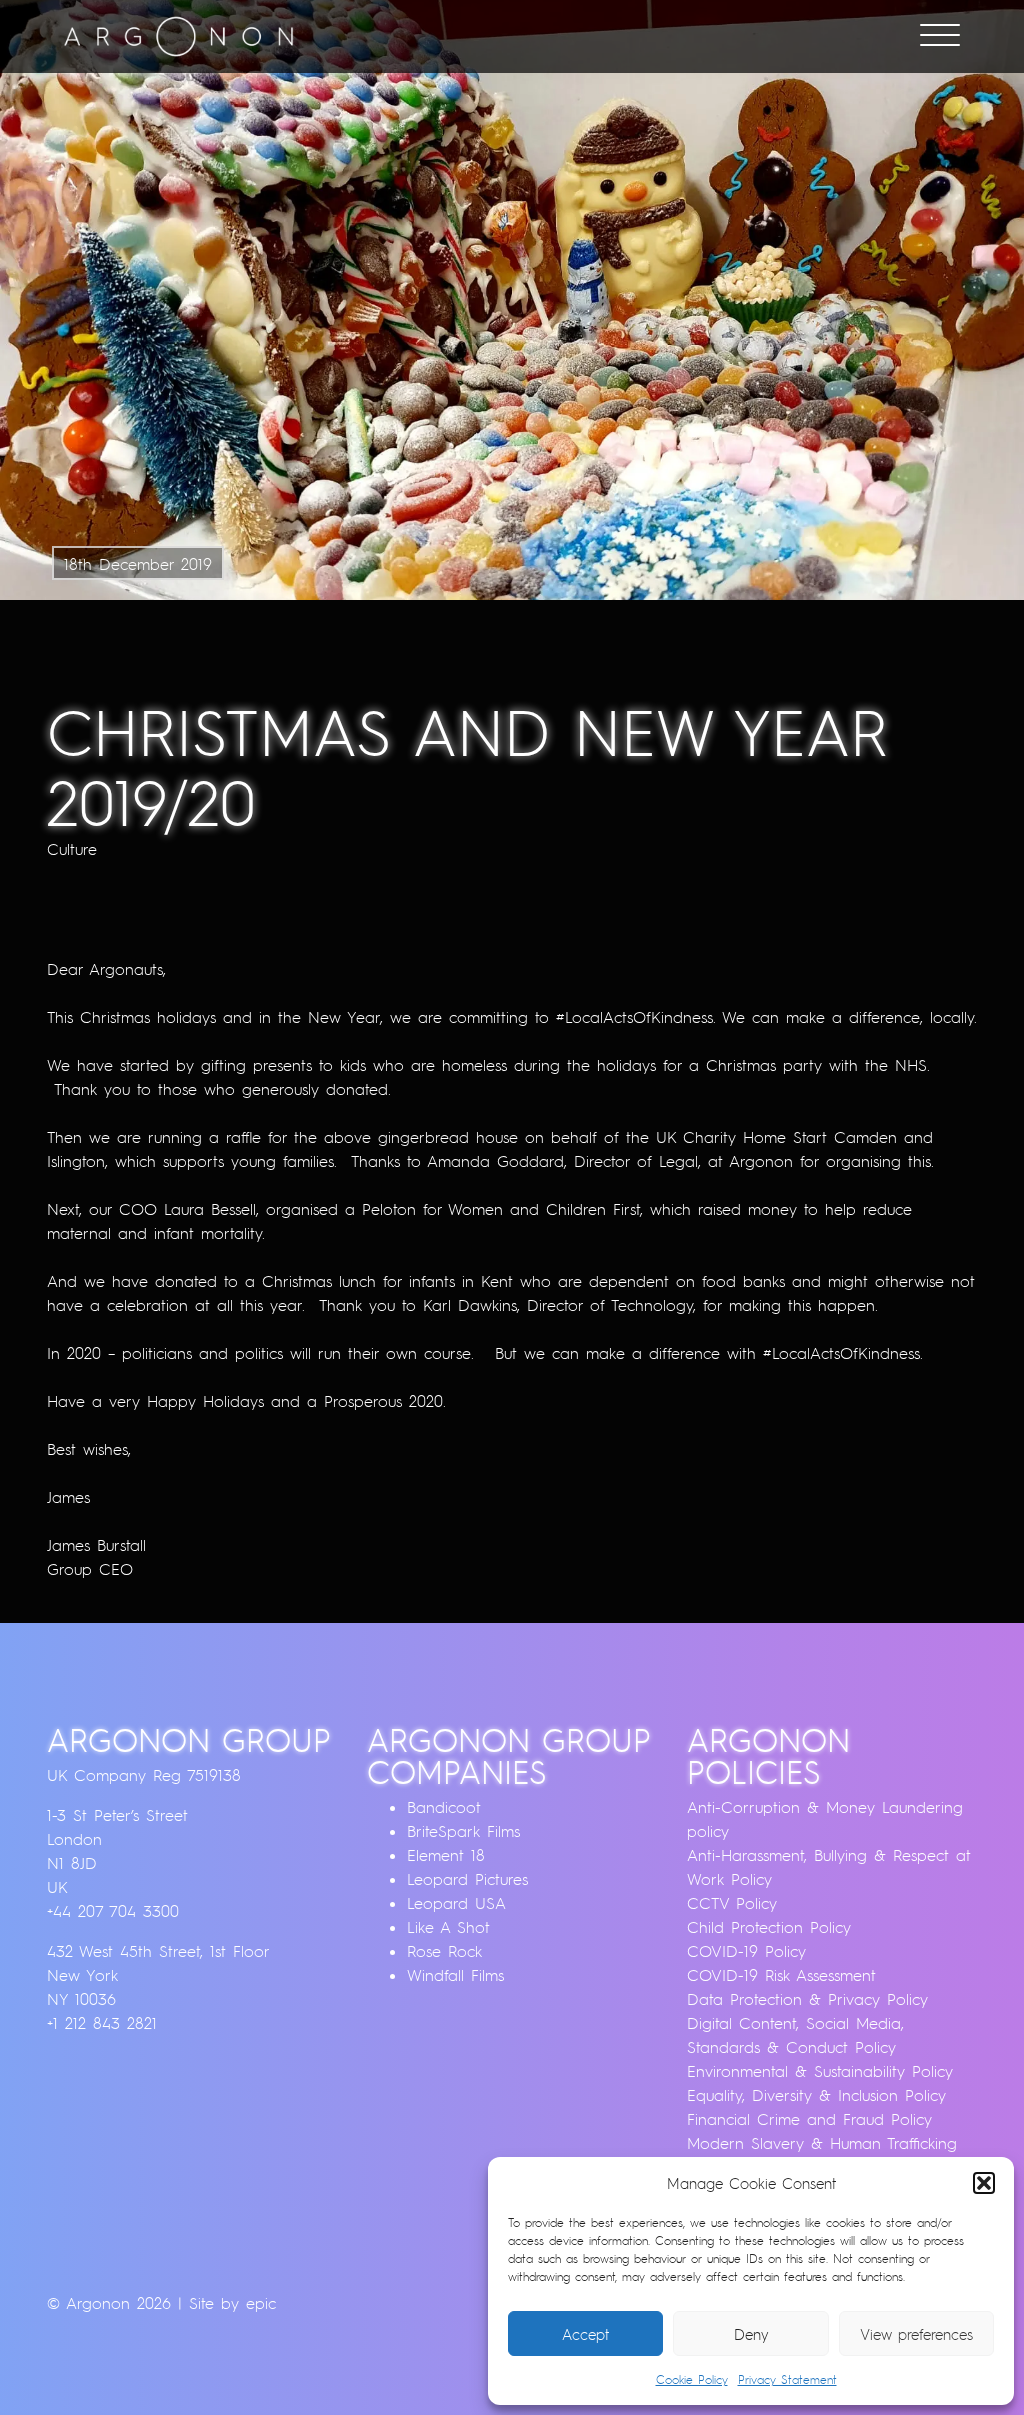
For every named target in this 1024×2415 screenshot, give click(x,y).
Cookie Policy (692, 2379)
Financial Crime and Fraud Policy (809, 2119)
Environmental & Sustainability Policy (820, 2071)
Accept (585, 2334)
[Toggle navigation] (940, 37)
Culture (72, 849)
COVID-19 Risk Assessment (781, 1975)
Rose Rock (444, 1951)
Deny (751, 2334)
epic (261, 2303)
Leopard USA (456, 1903)
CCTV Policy (732, 1903)
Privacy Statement (787, 2379)
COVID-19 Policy (746, 1951)
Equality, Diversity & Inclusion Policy (816, 2095)
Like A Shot (448, 1927)
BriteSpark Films (463, 1831)
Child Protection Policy (769, 1927)
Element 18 (446, 1855)
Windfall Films (455, 1975)
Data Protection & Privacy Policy (807, 1999)
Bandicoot (444, 1807)
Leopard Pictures (467, 1879)
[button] (984, 2183)
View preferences (916, 2334)
